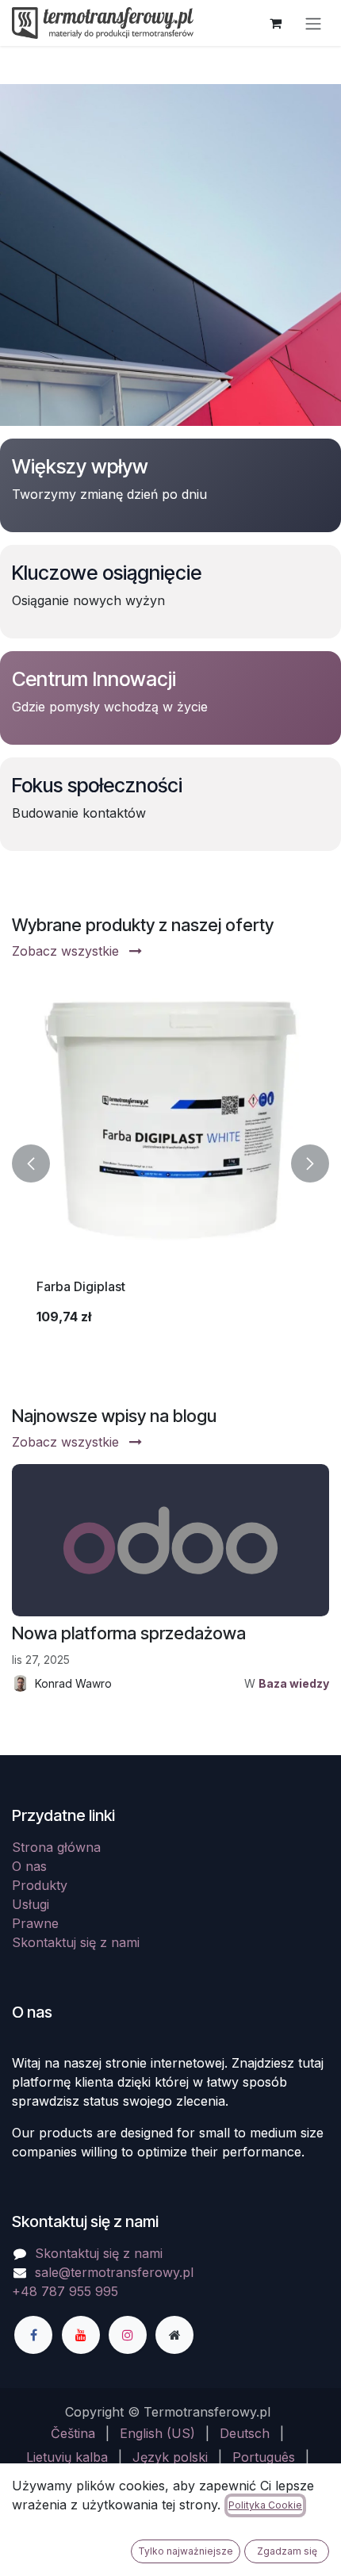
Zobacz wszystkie (67, 951)
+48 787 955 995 (65, 2291)
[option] (170, 1163)
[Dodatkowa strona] (174, 2335)
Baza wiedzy (294, 1683)
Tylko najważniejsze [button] (186, 2551)
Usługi (31, 1904)
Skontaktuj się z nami (76, 1942)
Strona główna (56, 1847)
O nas (29, 1866)
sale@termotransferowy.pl (114, 2272)
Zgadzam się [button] (287, 2551)
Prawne (35, 1923)
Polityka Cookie (265, 2505)
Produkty (40, 1885)
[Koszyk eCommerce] (275, 23)
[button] (31, 1163)
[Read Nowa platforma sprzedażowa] (170, 1540)
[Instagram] (128, 2335)
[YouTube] (81, 2335)
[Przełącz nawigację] (313, 23)
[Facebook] (33, 2335)
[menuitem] (73, 2433)
